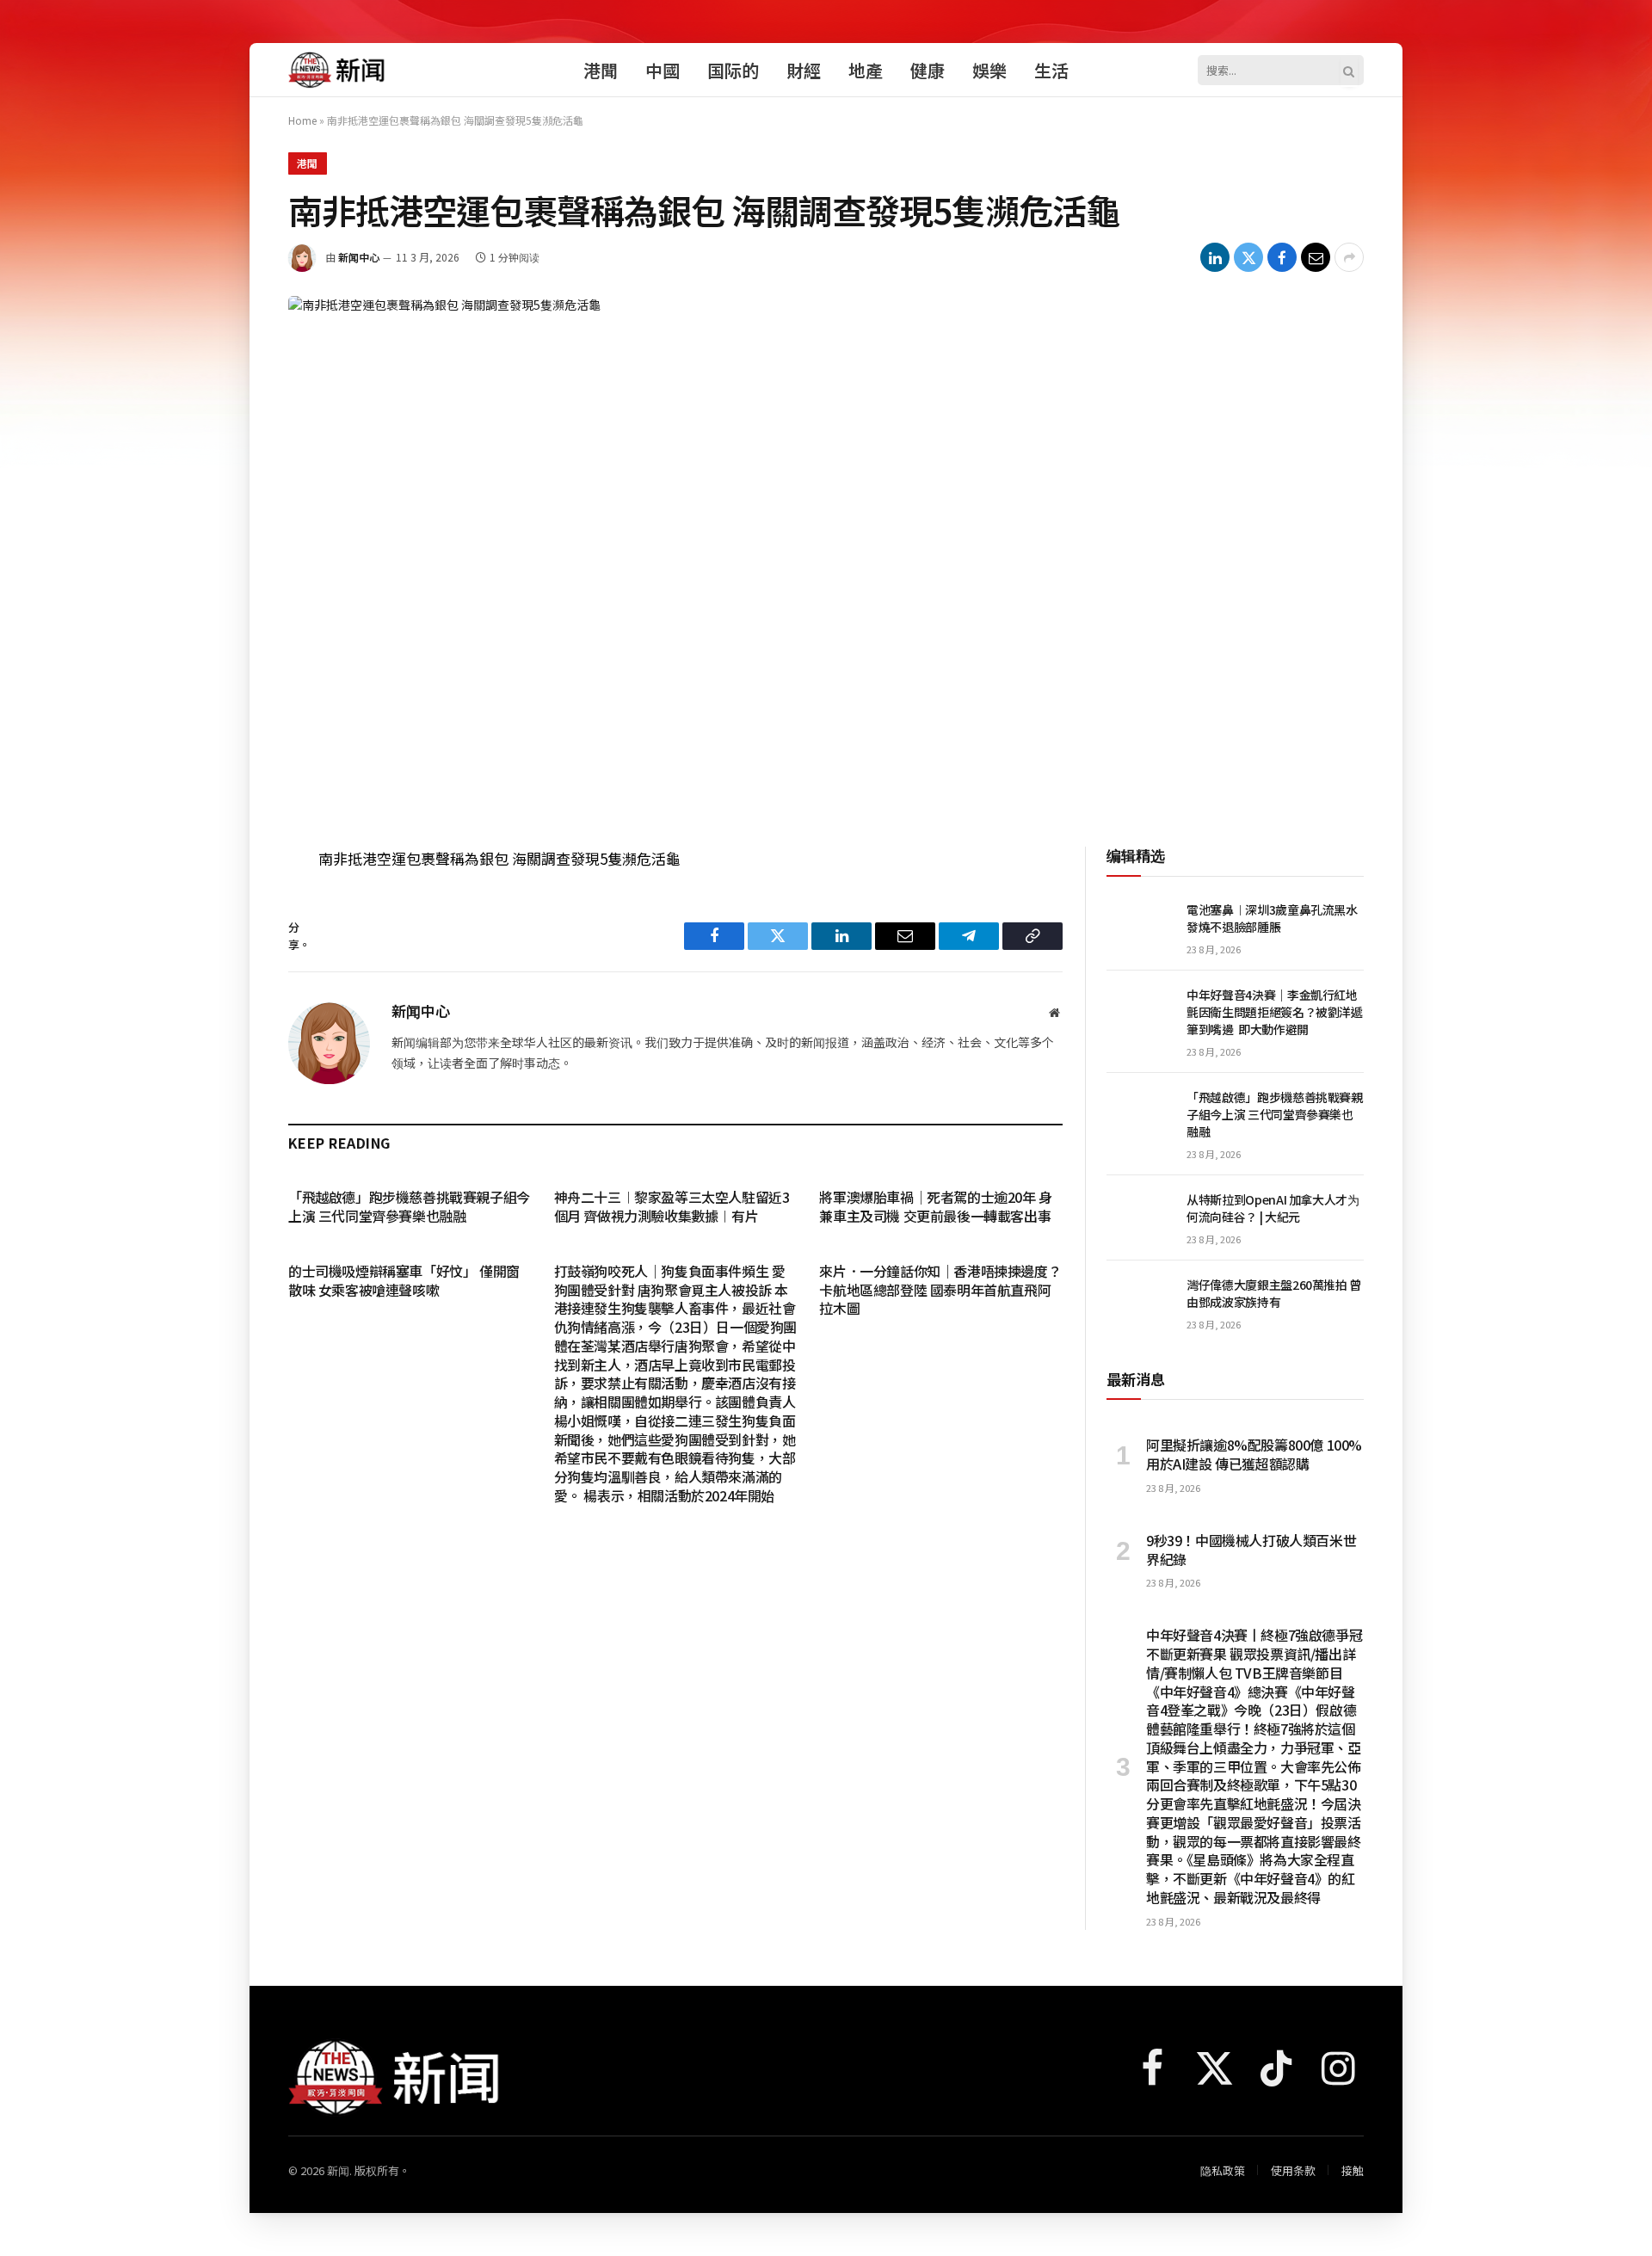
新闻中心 (359, 257)
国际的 (733, 70)
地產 (866, 70)
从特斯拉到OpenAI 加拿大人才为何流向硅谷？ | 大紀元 (1273, 1208)
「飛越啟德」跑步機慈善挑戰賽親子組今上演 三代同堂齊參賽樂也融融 (409, 1207)
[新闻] (337, 70)
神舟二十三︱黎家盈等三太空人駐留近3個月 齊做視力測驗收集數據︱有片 (672, 1207)
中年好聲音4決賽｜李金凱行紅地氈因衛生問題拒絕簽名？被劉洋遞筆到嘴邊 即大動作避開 (1275, 1012)
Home (302, 120)
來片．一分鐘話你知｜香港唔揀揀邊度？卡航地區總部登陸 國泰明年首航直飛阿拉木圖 (940, 1290)
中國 (663, 70)
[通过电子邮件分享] (1316, 257)
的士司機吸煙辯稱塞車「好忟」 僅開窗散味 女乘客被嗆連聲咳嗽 (404, 1281)
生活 (1051, 70)
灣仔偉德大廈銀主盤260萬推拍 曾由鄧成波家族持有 (1274, 1293)
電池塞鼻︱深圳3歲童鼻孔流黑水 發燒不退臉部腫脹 (1272, 918)
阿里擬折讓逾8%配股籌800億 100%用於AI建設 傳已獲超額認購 (1254, 1455)
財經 (804, 70)
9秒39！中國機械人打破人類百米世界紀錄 (1251, 1550)
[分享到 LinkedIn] (1215, 257)
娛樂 (989, 70)
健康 (928, 70)
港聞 (601, 70)
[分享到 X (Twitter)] (1248, 257)
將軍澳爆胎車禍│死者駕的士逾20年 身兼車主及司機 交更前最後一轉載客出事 (935, 1207)
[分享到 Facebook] (1282, 257)
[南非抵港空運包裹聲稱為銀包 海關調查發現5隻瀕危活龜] (826, 553)
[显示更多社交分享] (1349, 257)
